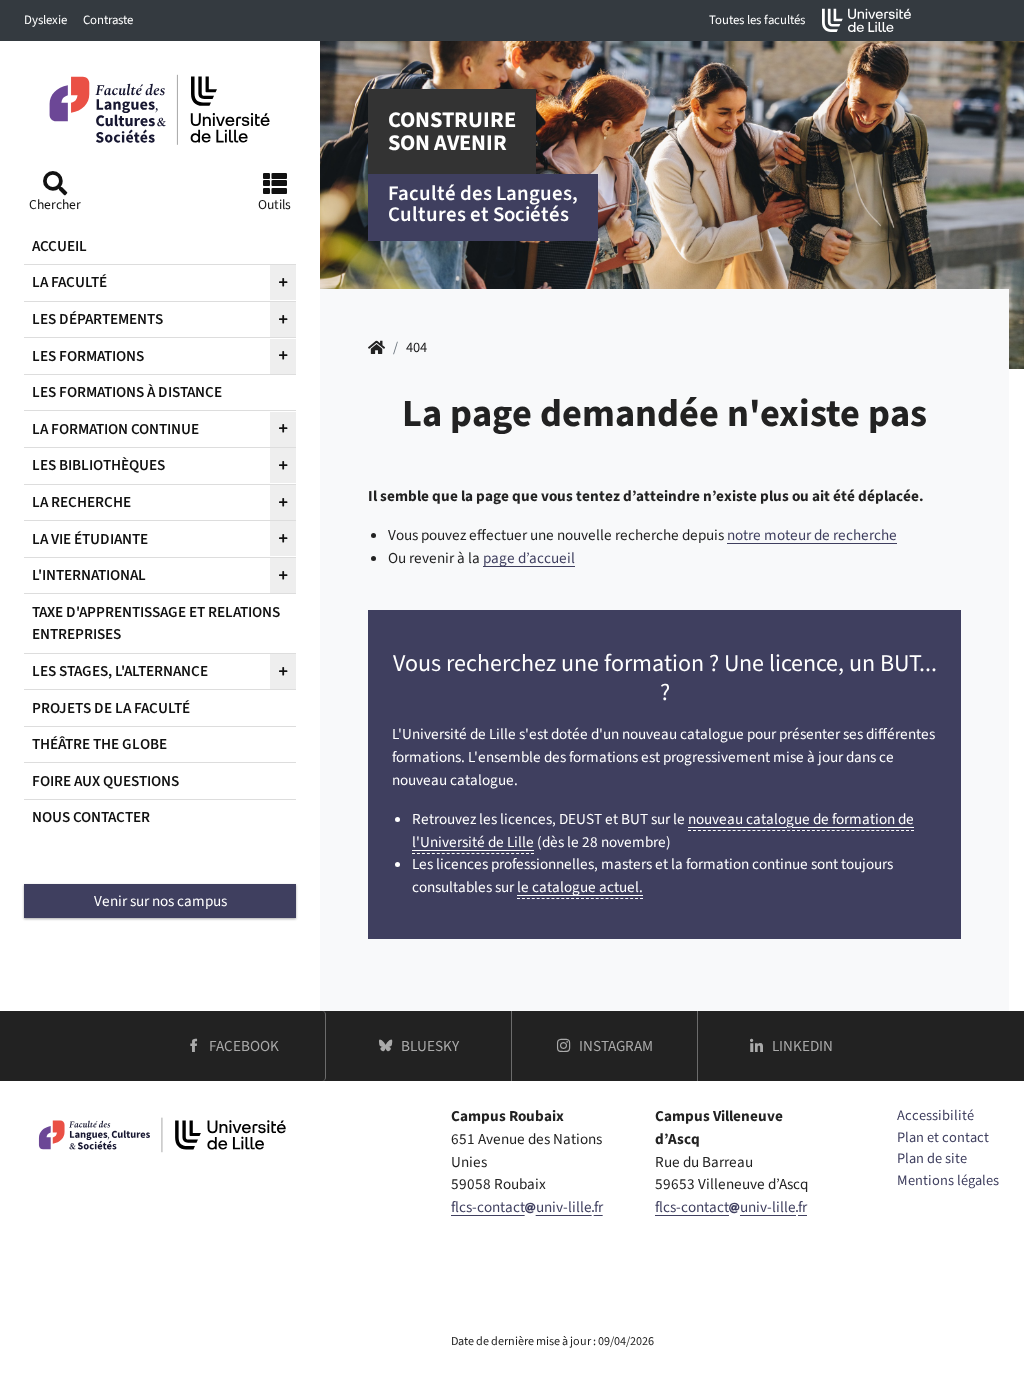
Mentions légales (948, 1180)
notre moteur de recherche (812, 535)
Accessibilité (935, 1115)
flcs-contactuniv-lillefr (527, 1207)
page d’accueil (529, 558)
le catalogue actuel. (580, 887)
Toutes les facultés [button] (757, 20)
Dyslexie (45, 20)
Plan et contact (943, 1137)
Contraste (108, 20)
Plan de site (932, 1158)
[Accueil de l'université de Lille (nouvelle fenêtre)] (867, 20)
